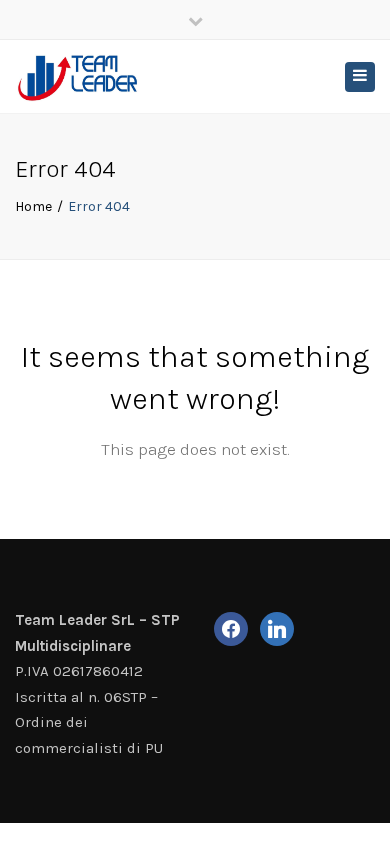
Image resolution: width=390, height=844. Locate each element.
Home (33, 206)
